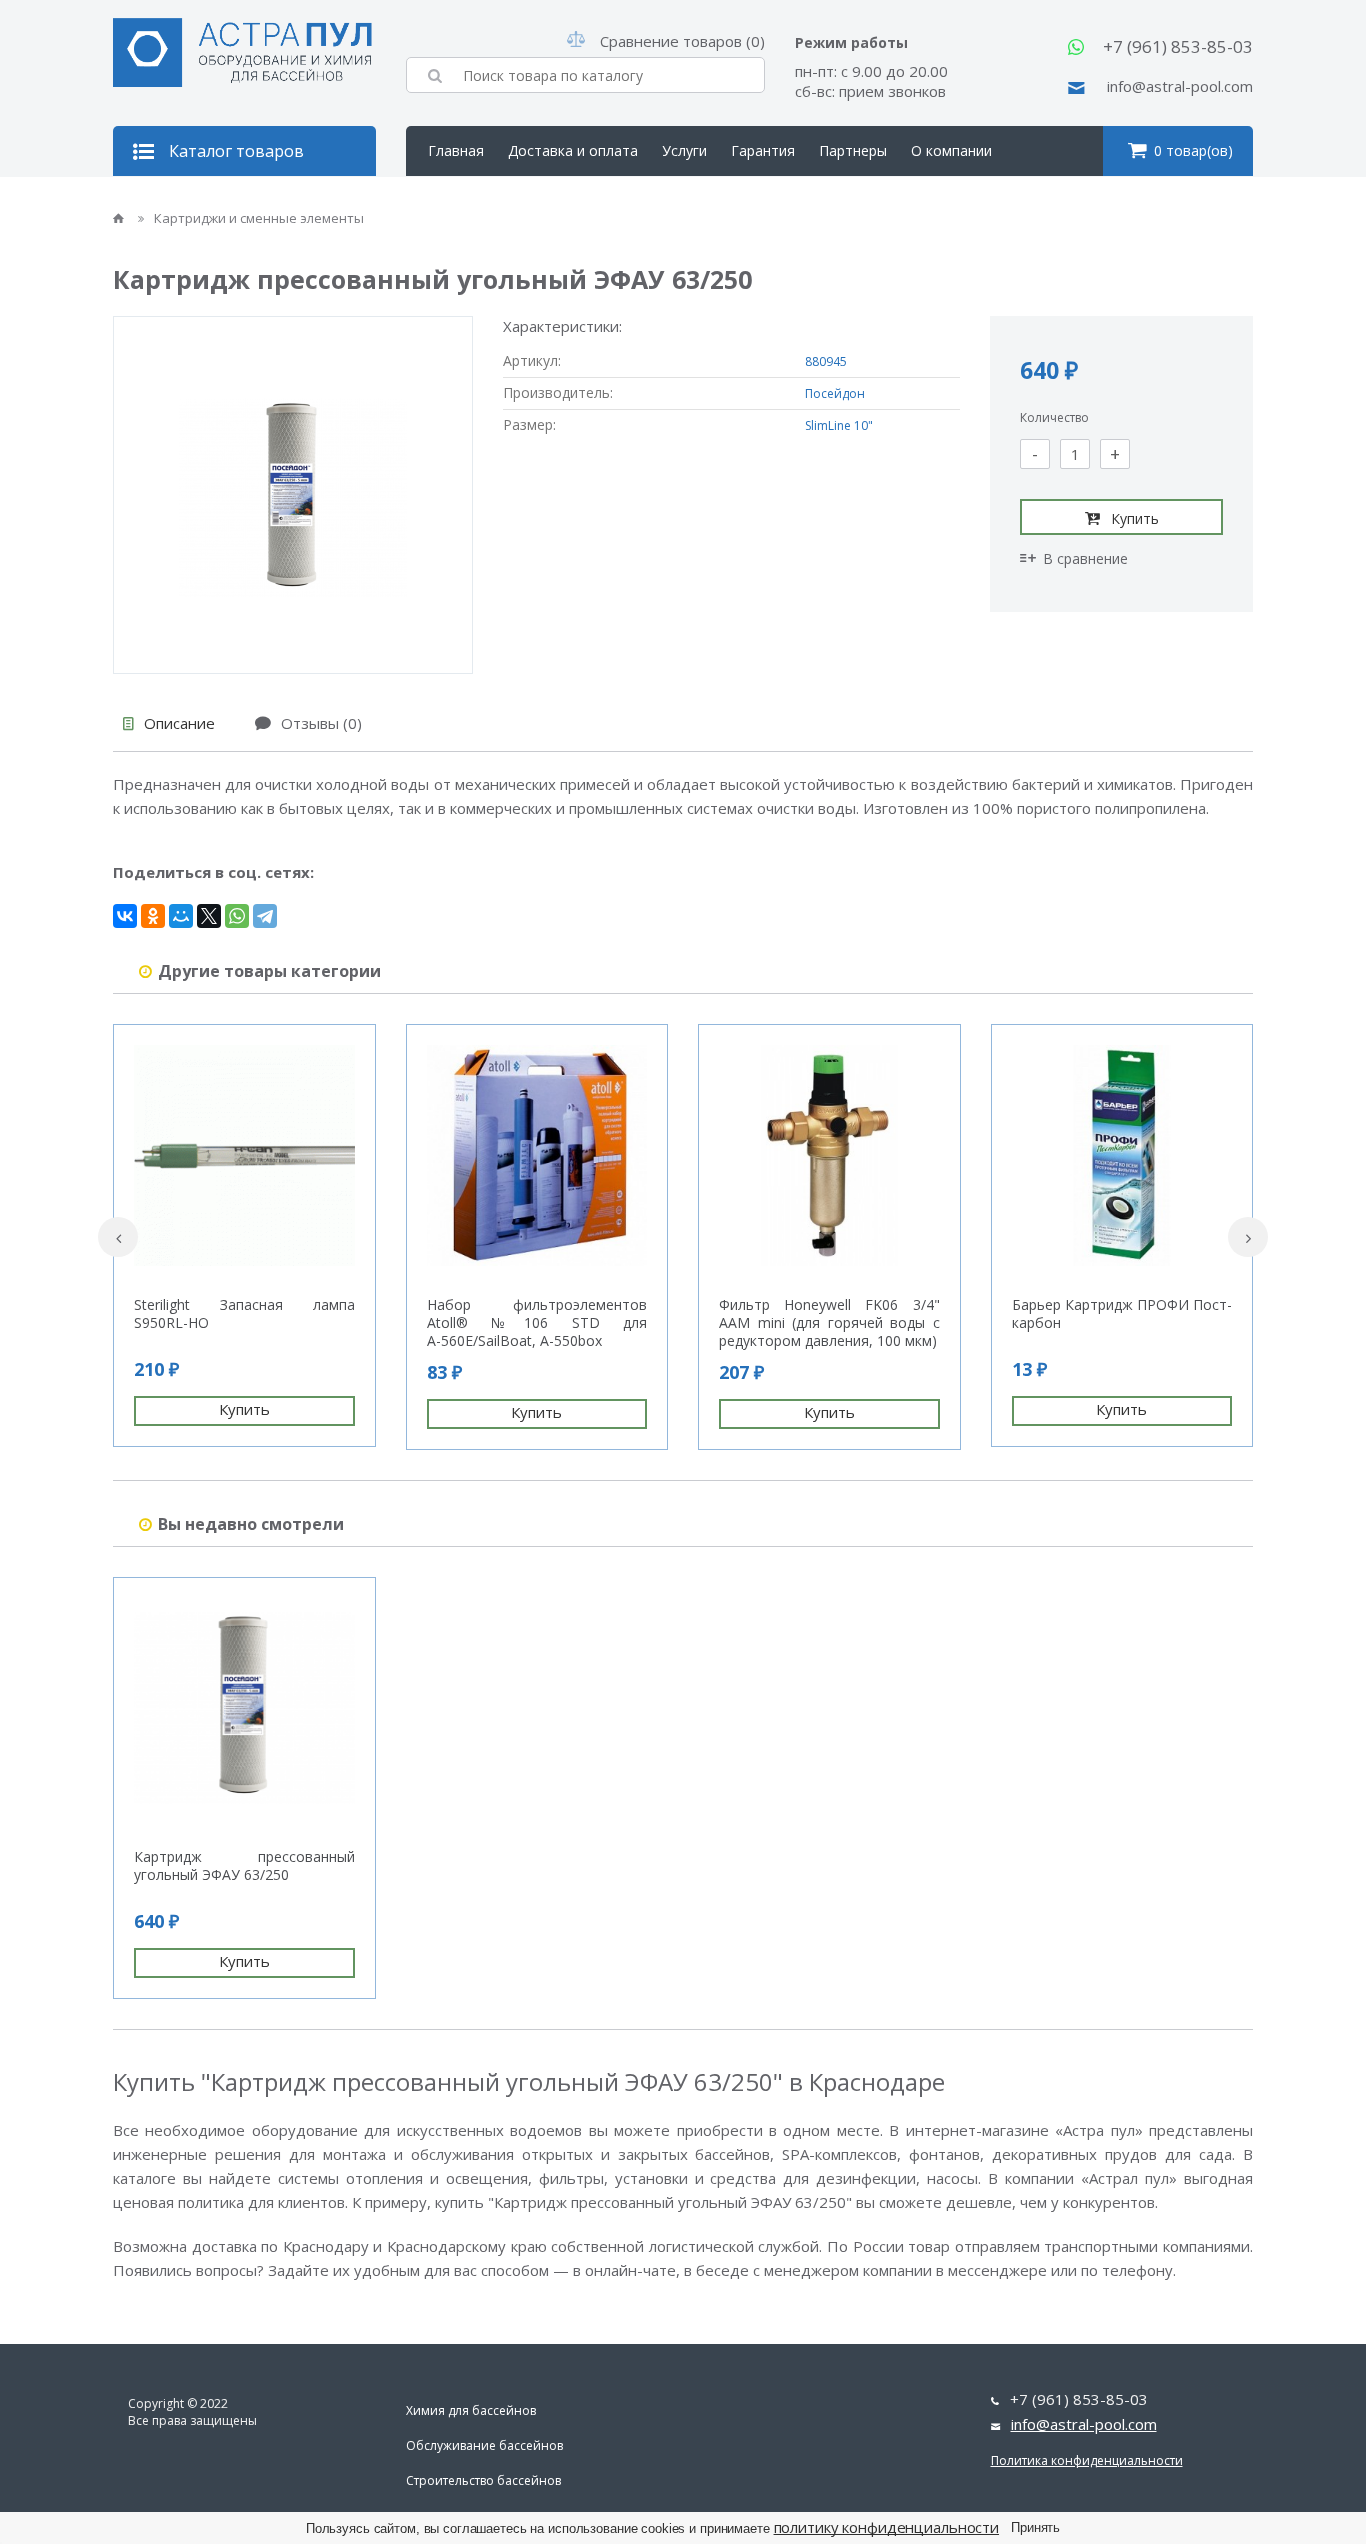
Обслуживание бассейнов (484, 2445)
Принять (1035, 2527)
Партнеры (853, 150)
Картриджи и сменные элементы (259, 218)
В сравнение (1085, 558)
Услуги (684, 150)
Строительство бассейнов (483, 2480)
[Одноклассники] (153, 916)
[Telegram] (265, 916)
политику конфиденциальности (887, 2527)
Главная (456, 150)
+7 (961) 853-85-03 (1178, 46)
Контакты (461, 200)
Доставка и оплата (573, 150)
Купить (1135, 518)
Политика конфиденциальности (1087, 2460)
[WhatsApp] (237, 916)
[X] (209, 916)
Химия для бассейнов (471, 2410)
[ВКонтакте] (125, 916)
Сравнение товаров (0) (682, 41)
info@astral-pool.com (1180, 86)
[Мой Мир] (181, 916)
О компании (951, 150)
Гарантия (763, 150)
